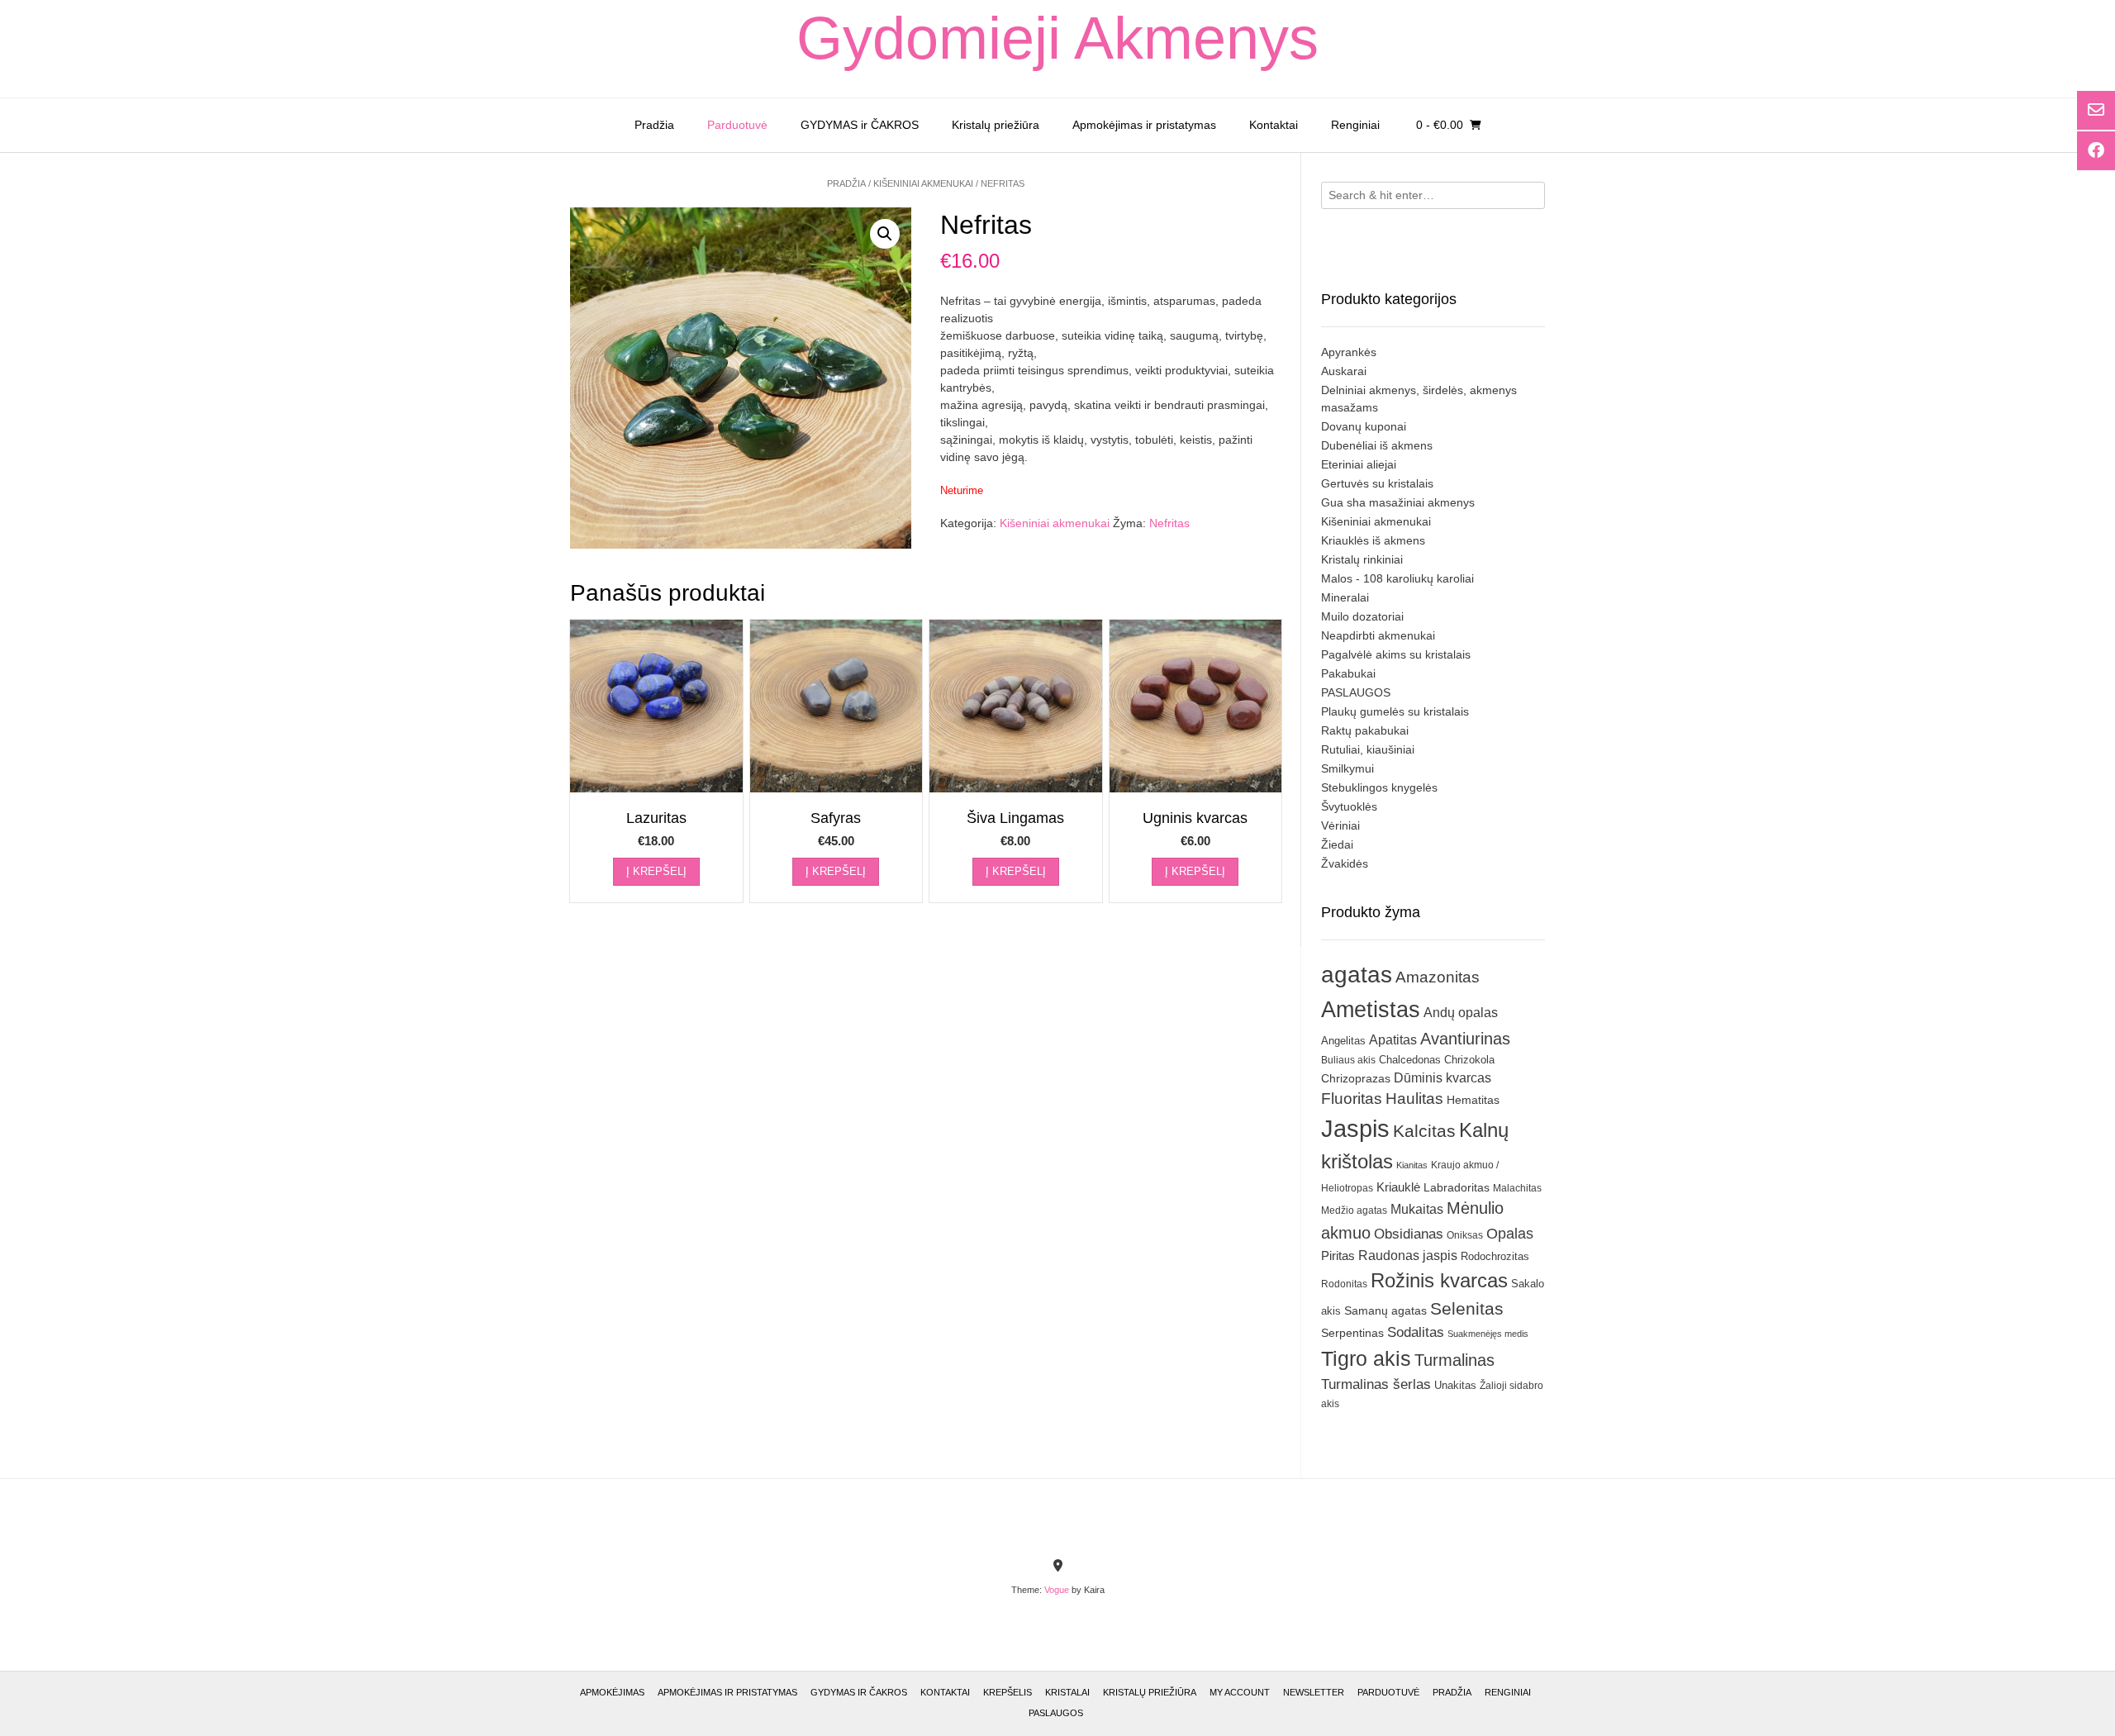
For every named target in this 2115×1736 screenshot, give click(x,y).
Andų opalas (1461, 1012)
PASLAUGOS (1356, 692)
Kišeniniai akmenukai (923, 183)
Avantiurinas (1465, 1039)
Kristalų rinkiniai (1362, 559)
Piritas (1338, 1256)
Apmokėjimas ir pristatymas (1144, 125)
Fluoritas (1352, 1099)
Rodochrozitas (1495, 1256)
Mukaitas (1417, 1209)
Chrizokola (1469, 1060)
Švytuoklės (1349, 806)
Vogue (1057, 1590)
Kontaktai (1274, 125)
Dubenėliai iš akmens (1377, 445)
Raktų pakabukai (1365, 730)
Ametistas (1371, 1009)
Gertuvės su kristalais (1377, 483)
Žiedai (1337, 844)
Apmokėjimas (612, 1692)
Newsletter (1314, 1692)
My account (1240, 1692)
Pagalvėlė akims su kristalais (1396, 654)
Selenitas (1467, 1308)
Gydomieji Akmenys (1057, 38)
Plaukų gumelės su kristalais (1395, 711)
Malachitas (1517, 1188)
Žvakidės (1345, 863)
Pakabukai (1348, 673)
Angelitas (1343, 1041)
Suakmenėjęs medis (1488, 1334)
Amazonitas (1438, 977)
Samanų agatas (1385, 1310)
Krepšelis (1008, 1692)
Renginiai (1355, 125)
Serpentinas (1352, 1333)
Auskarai (1344, 371)
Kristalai (1067, 1692)
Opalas (1510, 1234)
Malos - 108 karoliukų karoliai (1397, 578)
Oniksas (1465, 1235)
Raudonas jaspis (1408, 1255)
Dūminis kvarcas (1442, 1078)
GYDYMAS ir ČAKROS (860, 125)
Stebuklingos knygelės (1379, 787)
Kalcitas (1424, 1131)
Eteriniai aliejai (1359, 464)
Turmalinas (1454, 1360)
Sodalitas (1416, 1332)
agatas (1357, 974)
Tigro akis (1366, 1359)
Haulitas (1414, 1099)
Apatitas (1393, 1039)
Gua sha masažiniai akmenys (1398, 502)
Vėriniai (1340, 825)
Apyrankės (1349, 352)
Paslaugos (1056, 1713)
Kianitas (1412, 1165)
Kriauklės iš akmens (1373, 540)
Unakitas (1455, 1385)
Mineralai (1345, 597)
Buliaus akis (1348, 1060)
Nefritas (1169, 523)
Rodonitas (1344, 1284)
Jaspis (1355, 1128)
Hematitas (1473, 1100)
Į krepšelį (656, 871)
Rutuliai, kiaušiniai (1368, 749)
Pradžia (654, 125)
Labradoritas (1457, 1187)
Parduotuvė (737, 125)
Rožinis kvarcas (1439, 1280)
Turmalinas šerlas (1376, 1384)
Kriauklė (1398, 1187)
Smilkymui (1347, 768)
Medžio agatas (1354, 1210)
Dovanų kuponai (1364, 426)
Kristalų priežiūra (996, 125)
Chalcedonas (1410, 1060)
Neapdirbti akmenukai (1378, 635)
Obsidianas (1409, 1234)
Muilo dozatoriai (1362, 616)
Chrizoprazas (1356, 1079)
